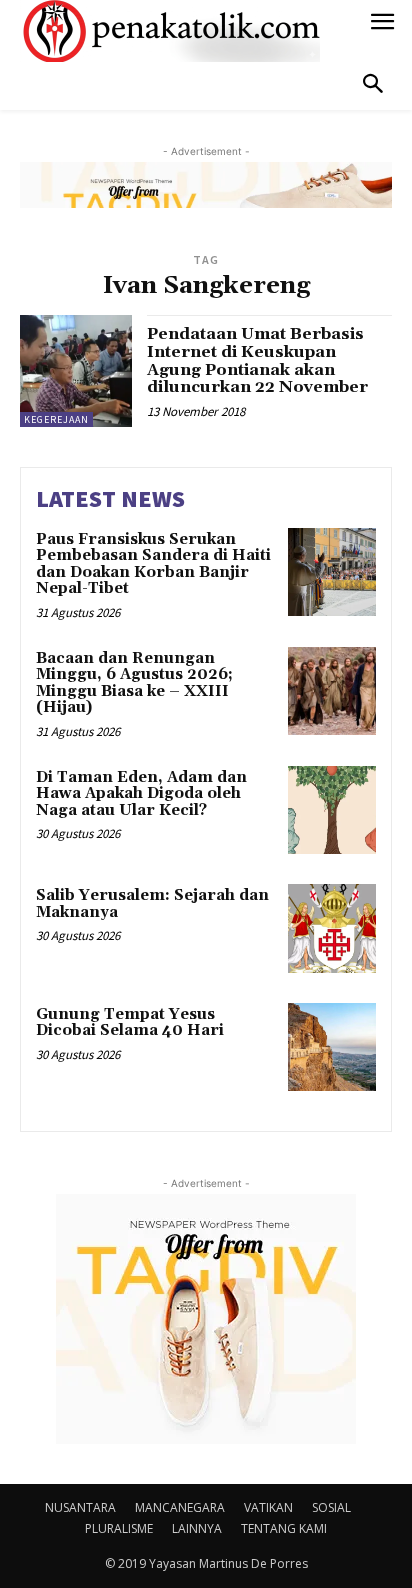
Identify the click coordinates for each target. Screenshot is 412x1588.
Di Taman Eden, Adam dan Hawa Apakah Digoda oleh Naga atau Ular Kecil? (141, 794)
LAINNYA (197, 1528)
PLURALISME (119, 1528)
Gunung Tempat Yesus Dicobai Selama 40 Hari (130, 1023)
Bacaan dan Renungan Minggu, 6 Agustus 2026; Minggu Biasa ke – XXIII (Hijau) (134, 683)
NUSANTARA (80, 1507)
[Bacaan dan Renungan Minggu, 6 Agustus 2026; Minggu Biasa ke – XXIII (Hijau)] (332, 691)
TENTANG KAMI (284, 1528)
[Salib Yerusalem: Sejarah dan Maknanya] (332, 928)
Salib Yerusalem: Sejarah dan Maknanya (152, 904)
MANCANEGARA (180, 1507)
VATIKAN (268, 1507)
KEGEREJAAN (56, 419)
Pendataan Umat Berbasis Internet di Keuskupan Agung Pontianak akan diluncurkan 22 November (257, 360)
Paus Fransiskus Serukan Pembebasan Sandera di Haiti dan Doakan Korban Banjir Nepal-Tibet (153, 564)
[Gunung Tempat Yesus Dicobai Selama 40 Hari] (332, 1047)
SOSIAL (331, 1507)
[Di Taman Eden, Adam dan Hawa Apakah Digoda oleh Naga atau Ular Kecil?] (332, 810)
